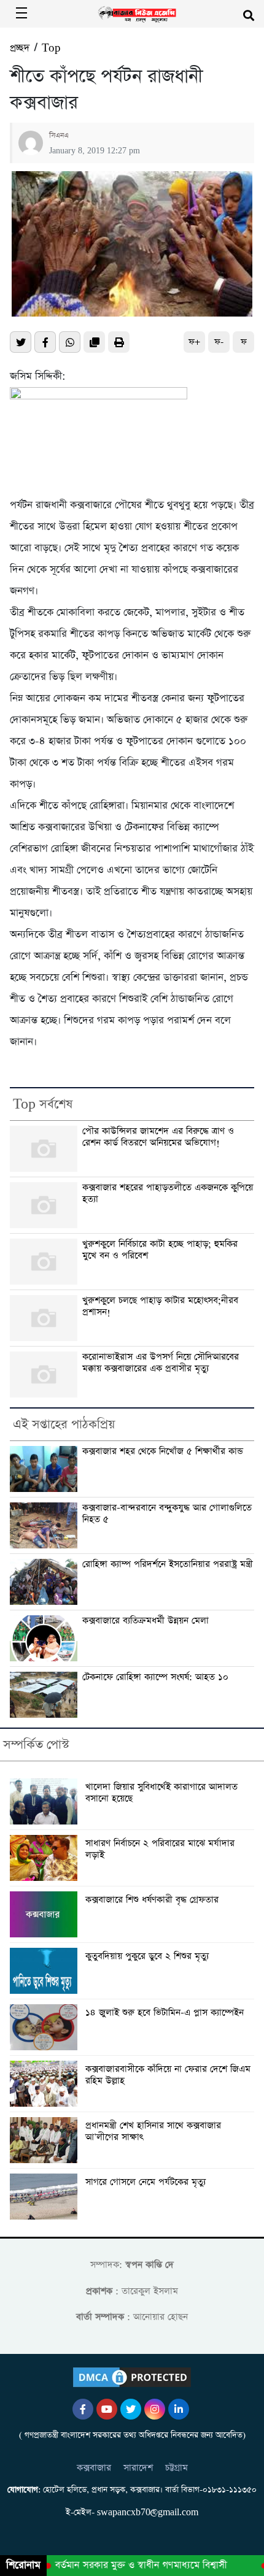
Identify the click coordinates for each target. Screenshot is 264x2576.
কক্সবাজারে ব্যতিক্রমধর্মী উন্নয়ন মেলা (146, 1621)
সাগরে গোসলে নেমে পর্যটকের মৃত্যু (146, 2182)
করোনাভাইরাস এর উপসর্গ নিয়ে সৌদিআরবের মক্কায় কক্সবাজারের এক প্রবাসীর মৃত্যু (161, 1363)
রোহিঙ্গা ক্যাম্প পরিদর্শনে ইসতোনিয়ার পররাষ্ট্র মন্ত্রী (168, 1564)
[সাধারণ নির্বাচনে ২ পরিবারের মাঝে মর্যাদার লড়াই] (46, 1858)
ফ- (219, 342)
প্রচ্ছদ (20, 48)
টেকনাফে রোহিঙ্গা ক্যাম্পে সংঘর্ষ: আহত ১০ (155, 1677)
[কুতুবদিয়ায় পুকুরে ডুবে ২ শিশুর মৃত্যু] (46, 1971)
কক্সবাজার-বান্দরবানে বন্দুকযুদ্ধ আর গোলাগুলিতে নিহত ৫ (167, 1514)
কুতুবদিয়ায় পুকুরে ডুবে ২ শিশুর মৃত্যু (147, 1957)
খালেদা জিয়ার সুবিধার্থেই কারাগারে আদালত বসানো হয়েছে (161, 1793)
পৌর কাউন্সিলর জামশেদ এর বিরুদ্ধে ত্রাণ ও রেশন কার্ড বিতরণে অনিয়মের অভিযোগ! (158, 1137)
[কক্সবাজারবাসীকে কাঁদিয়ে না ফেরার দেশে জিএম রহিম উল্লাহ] (46, 2084)
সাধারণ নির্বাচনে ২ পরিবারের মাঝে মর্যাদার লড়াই (160, 1850)
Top (51, 48)
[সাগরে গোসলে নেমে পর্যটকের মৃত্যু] (46, 2197)
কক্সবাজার (94, 2468)
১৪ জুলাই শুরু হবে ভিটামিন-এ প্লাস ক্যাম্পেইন (165, 2013)
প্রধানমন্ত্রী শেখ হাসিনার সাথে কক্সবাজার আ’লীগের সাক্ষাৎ (153, 2132)
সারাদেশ (138, 2468)
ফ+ (194, 342)
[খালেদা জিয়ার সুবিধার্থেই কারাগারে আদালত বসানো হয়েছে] (46, 1801)
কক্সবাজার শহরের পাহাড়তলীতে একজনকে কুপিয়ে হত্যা (168, 1194)
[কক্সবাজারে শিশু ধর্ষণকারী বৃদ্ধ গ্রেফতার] (46, 1914)
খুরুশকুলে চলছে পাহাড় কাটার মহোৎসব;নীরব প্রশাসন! (160, 1306)
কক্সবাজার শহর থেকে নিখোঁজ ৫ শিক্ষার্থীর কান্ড (163, 1451)
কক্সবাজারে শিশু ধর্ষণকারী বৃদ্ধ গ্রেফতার (152, 1900)
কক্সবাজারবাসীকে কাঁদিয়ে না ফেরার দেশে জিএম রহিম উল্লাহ (168, 2075)
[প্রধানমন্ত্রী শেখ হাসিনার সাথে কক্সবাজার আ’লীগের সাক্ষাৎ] (46, 2140)
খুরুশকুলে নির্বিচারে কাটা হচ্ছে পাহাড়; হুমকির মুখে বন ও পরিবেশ (160, 1250)
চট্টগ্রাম (177, 2468)
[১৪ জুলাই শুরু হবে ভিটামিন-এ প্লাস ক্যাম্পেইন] (46, 2027)
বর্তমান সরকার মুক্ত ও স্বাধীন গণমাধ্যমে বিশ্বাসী (132, 2566)
